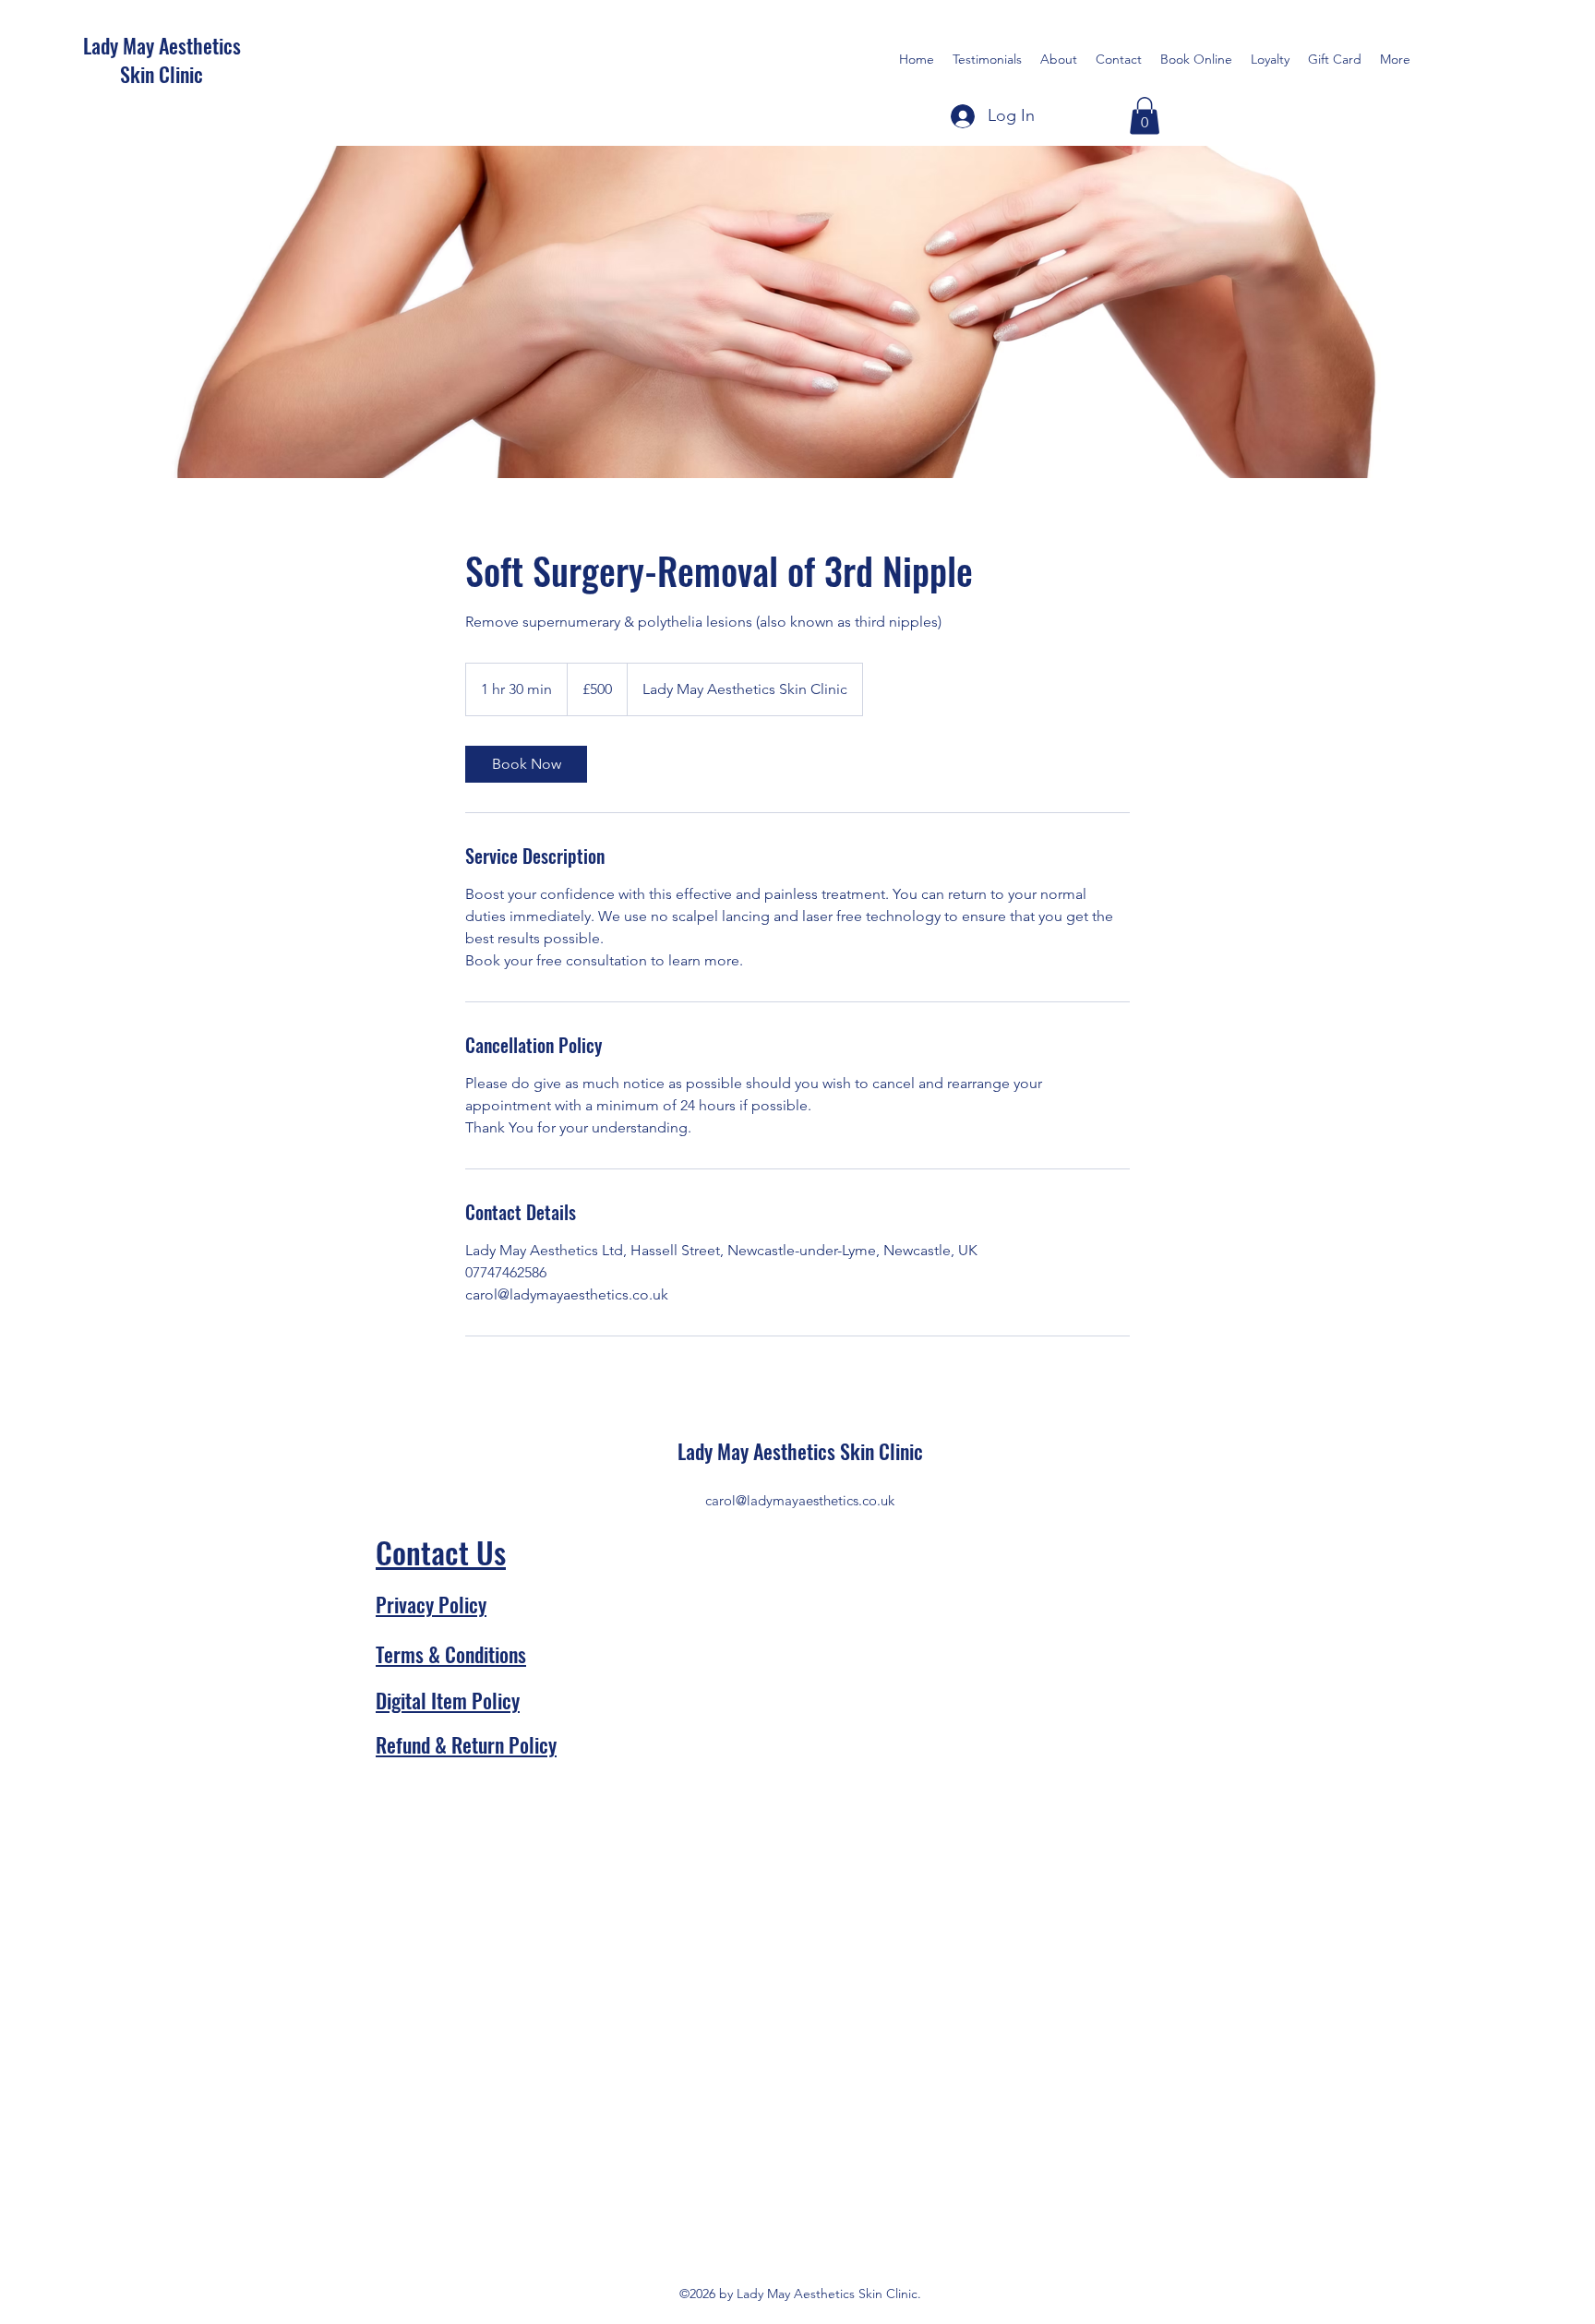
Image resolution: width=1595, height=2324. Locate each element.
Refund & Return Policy (466, 1744)
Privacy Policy (431, 1604)
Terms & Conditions (451, 1654)
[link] (526, 764)
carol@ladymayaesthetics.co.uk (800, 1500)
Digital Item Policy (448, 1700)
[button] (1145, 116)
